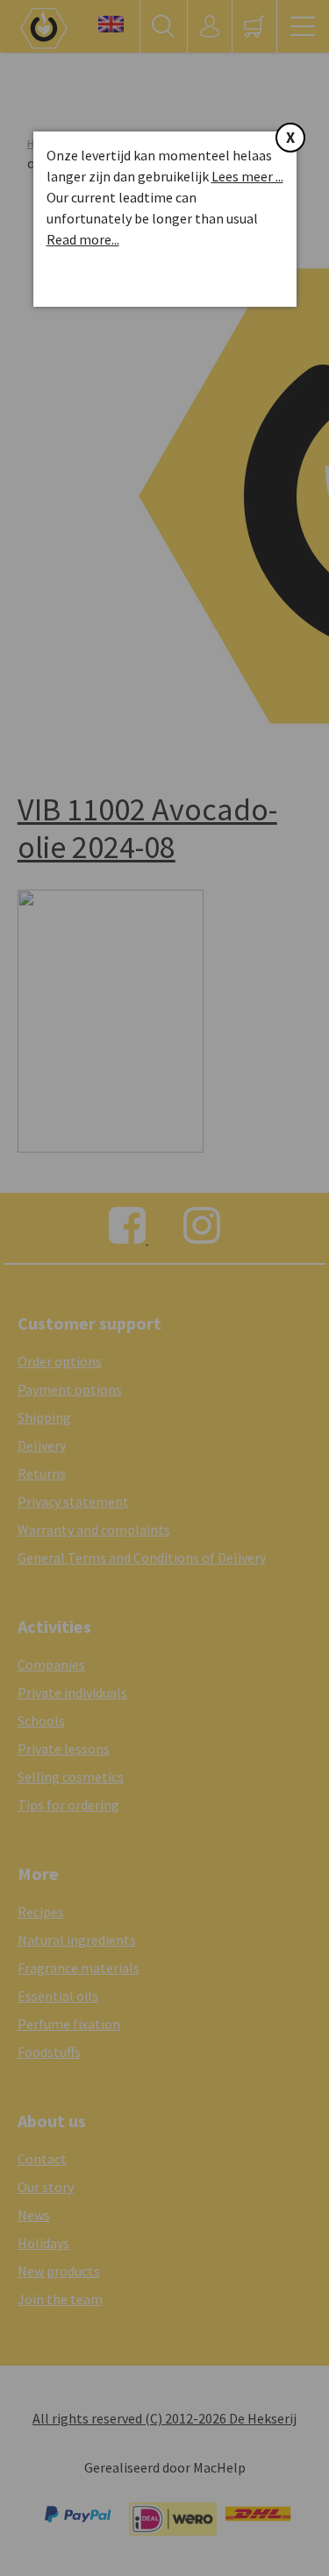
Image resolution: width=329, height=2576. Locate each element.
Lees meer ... (247, 176)
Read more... (83, 239)
